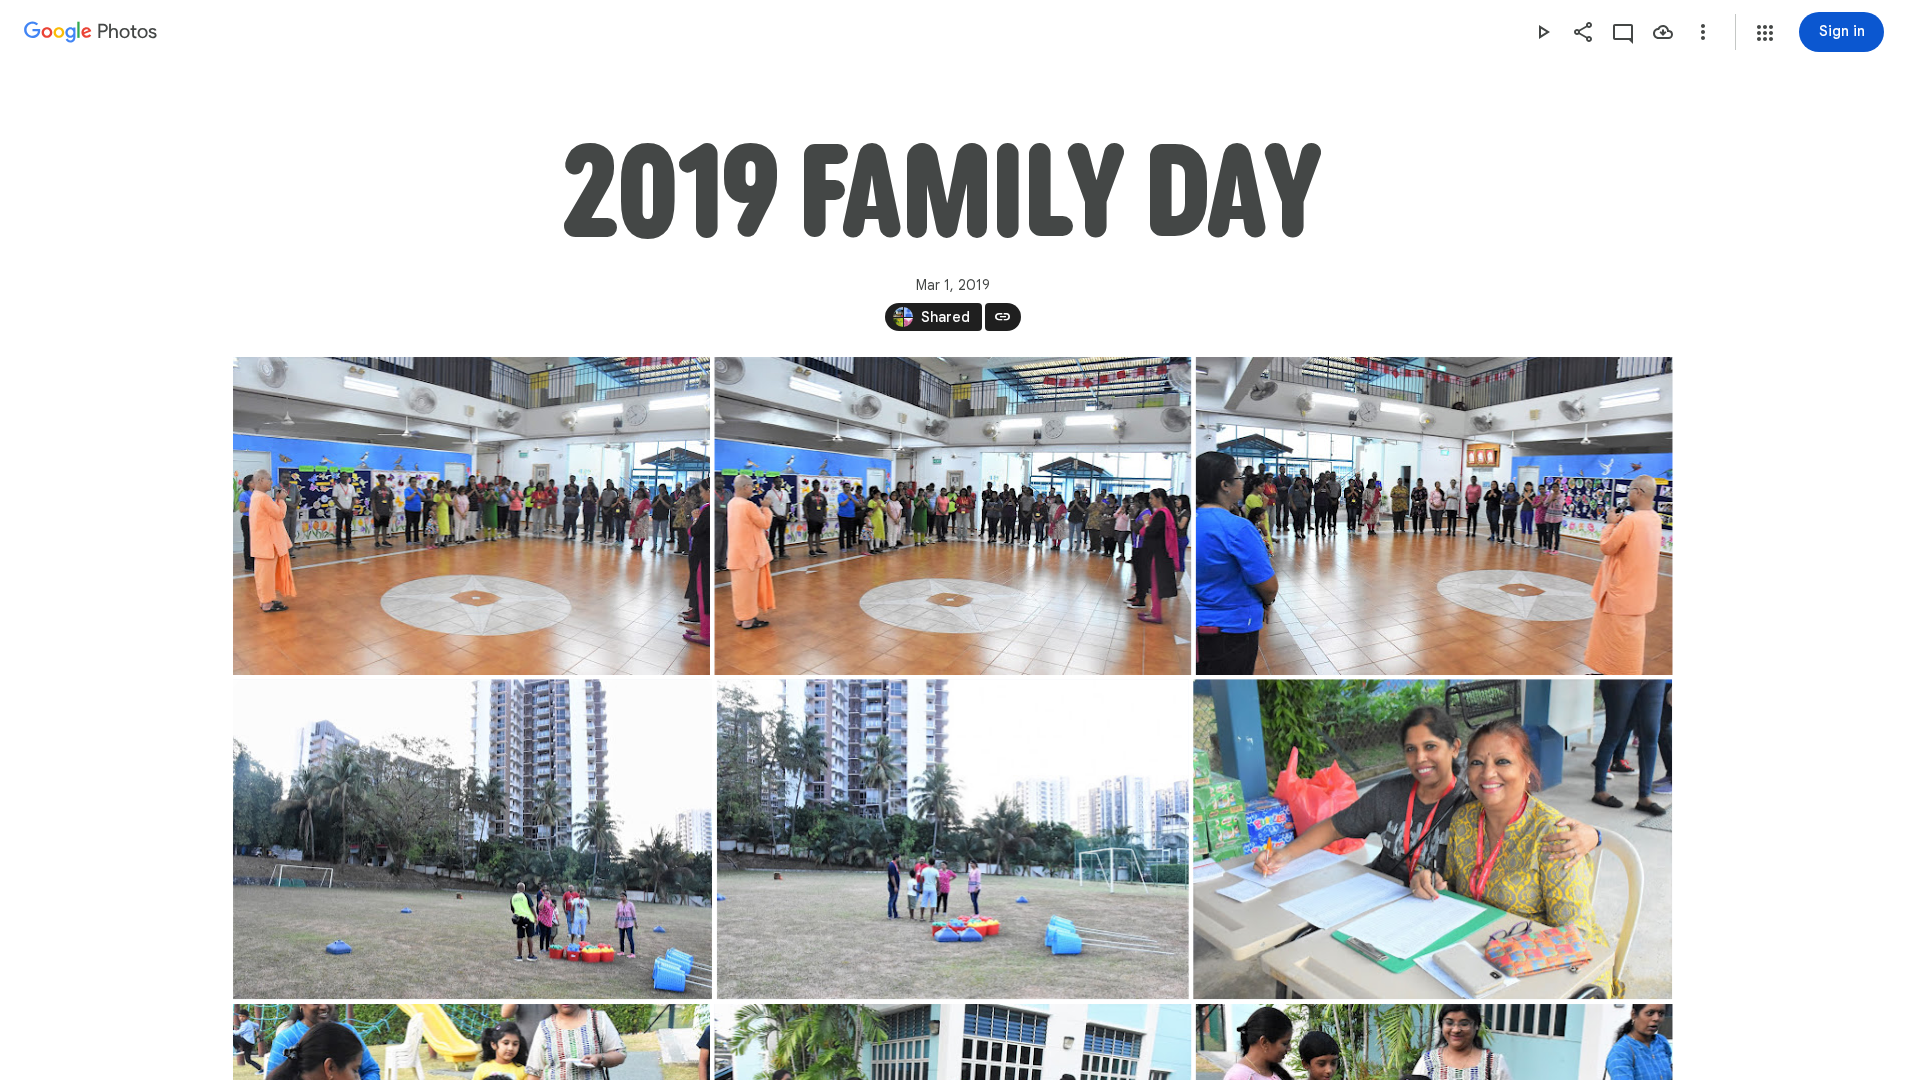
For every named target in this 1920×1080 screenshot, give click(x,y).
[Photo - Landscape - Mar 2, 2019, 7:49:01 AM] (471, 516)
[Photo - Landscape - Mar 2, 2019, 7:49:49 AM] (1433, 516)
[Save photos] (1663, 32)
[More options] (1703, 32)
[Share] (1583, 32)
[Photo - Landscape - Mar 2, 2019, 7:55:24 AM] (952, 839)
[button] (1765, 33)
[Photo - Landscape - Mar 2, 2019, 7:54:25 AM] (472, 839)
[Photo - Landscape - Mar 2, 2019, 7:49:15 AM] (952, 516)
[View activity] (1623, 32)
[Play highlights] (1543, 32)
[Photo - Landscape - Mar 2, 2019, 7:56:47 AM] (1432, 839)
